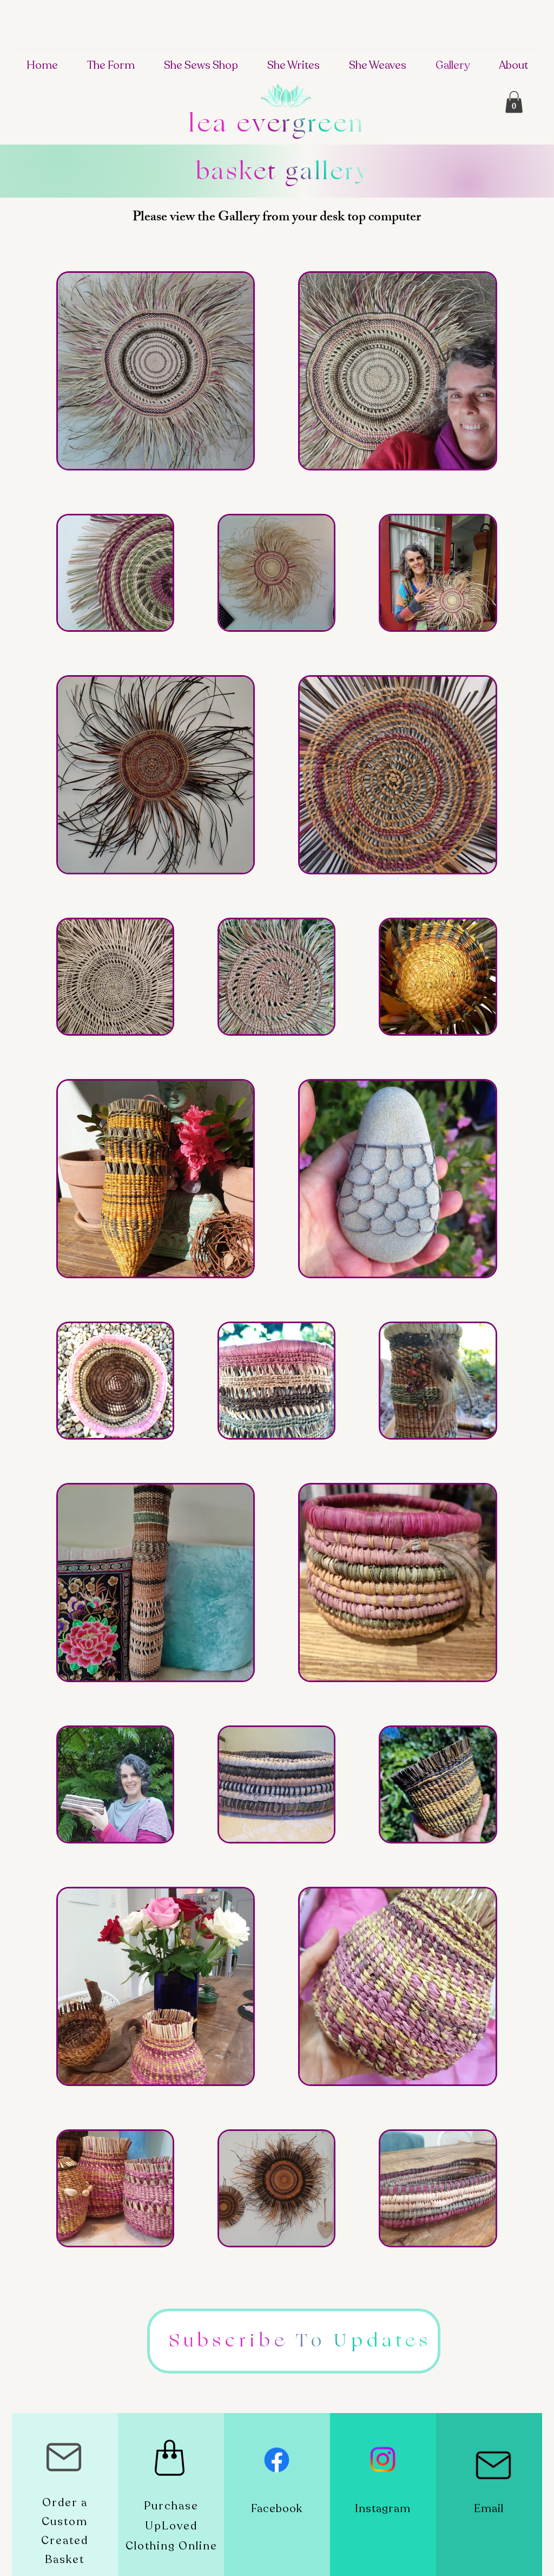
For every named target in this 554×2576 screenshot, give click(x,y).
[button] (514, 102)
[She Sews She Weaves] (277, 2460)
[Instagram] (383, 2459)
